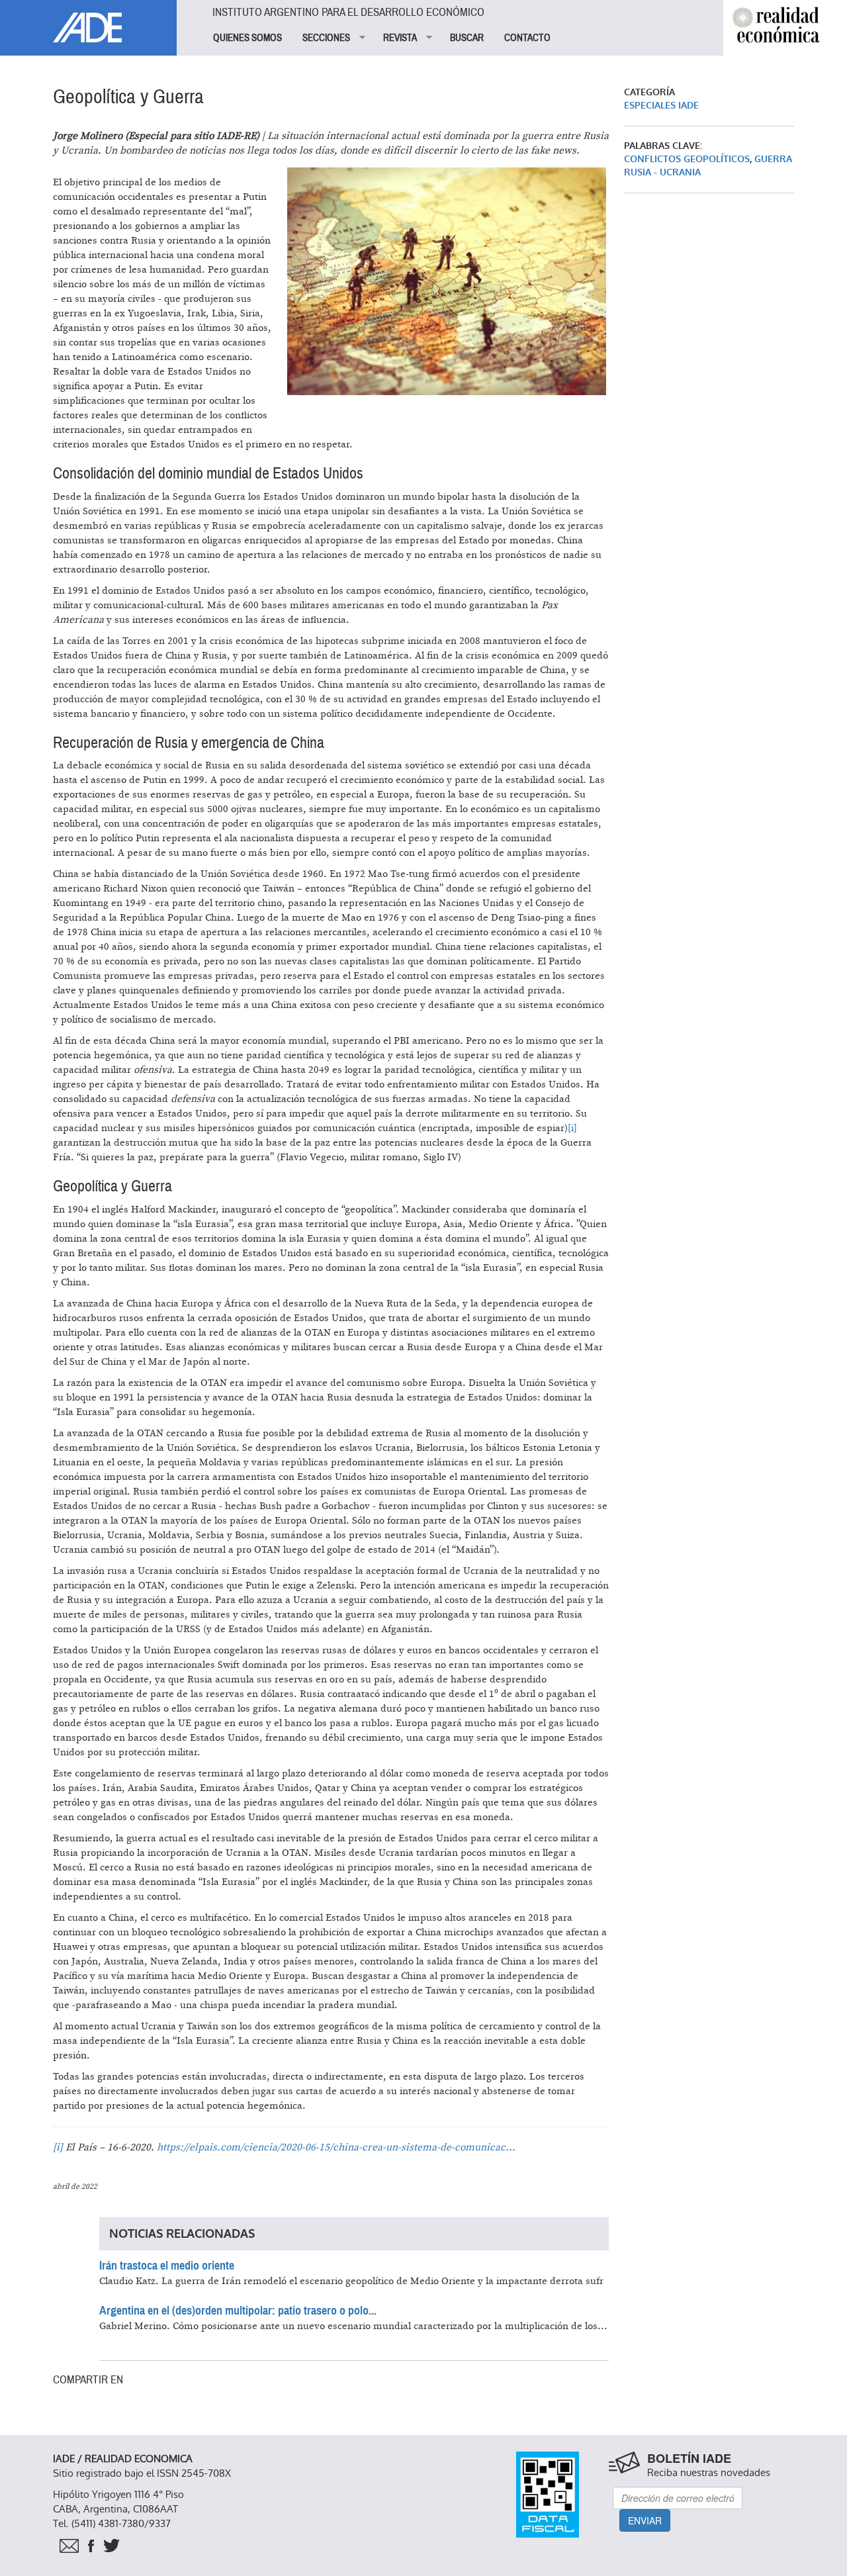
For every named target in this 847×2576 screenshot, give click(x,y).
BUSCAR (467, 38)
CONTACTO (527, 38)
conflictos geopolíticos (687, 159)
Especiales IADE (661, 106)
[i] (572, 1128)
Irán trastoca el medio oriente (167, 2266)
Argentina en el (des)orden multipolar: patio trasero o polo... (238, 2311)
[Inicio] (88, 21)
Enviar (645, 2520)
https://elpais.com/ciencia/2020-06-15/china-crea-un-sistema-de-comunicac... (336, 2147)
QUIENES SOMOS (247, 38)
